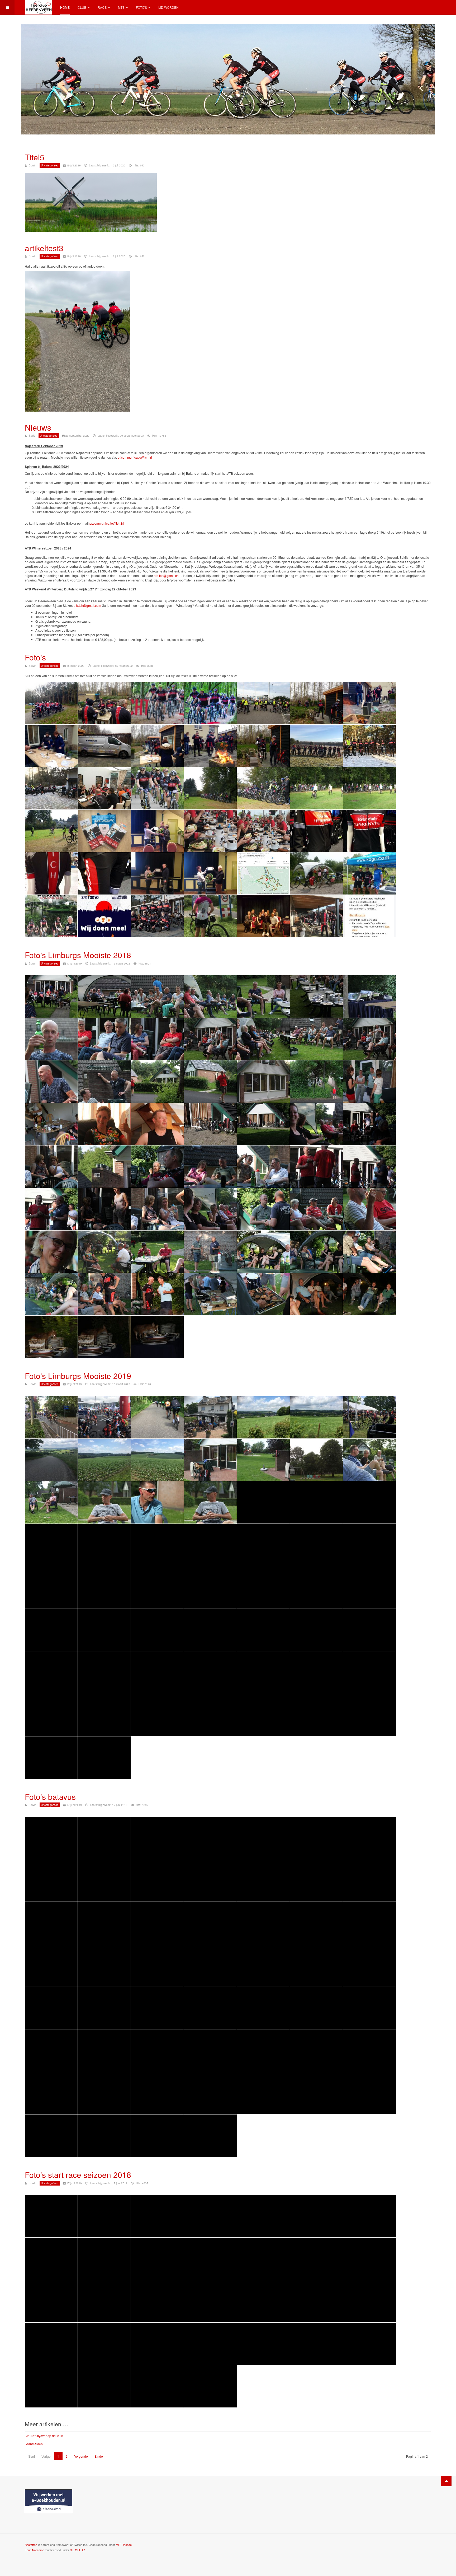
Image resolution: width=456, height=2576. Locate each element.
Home (65, 7)
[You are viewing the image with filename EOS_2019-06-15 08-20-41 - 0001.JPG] (210, 1630)
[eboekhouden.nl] (49, 2501)
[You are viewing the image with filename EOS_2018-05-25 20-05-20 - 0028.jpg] (157, 1039)
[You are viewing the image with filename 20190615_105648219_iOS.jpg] (263, 1417)
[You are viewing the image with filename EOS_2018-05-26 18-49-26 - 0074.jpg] (210, 1252)
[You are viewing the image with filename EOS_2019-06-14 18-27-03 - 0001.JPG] (210, 1502)
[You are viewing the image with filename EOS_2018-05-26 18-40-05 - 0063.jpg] (104, 1209)
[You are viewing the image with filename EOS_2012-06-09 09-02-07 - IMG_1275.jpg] (104, 1838)
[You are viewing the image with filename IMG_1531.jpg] (104, 2259)
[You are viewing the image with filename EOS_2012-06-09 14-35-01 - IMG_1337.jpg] (369, 2051)
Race (102, 7)
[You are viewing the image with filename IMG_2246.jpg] (263, 2344)
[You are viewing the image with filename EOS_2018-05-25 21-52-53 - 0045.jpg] (369, 1082)
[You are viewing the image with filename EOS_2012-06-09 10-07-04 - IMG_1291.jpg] (316, 1880)
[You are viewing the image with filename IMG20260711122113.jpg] (263, 831)
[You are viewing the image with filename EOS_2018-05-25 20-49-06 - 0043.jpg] (263, 1082)
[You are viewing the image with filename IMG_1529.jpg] (369, 2216)
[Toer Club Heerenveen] (39, 7)
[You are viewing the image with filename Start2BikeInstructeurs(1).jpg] (157, 916)
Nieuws (38, 427)
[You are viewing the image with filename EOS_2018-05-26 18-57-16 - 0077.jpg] (369, 1252)
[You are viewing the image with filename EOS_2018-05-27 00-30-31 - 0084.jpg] (369, 1294)
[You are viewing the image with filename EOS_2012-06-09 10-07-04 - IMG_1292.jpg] (369, 1880)
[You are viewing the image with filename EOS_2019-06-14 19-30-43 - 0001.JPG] (210, 1545)
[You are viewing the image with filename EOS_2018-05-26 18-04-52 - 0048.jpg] (104, 1124)
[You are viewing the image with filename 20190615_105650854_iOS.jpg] (316, 1417)
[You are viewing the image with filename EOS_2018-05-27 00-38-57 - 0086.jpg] (104, 1337)
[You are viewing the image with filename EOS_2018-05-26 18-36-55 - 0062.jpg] (51, 1209)
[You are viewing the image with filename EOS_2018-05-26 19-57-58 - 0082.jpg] (263, 1294)
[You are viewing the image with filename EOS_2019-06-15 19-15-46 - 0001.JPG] (369, 1673)
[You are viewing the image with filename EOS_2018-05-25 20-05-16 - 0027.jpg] (104, 1039)
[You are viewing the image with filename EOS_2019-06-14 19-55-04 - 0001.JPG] (104, 1587)
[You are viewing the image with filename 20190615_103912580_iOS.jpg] (210, 1417)
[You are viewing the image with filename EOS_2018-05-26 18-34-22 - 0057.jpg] (157, 1167)
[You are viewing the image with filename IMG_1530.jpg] (51, 2259)
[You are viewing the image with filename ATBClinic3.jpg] (104, 788)
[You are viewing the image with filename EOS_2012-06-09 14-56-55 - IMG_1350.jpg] (369, 2093)
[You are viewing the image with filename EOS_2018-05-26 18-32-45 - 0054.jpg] (369, 1124)
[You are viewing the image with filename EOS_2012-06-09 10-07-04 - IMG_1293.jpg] (51, 1923)
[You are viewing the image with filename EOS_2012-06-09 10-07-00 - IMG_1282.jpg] (316, 1838)
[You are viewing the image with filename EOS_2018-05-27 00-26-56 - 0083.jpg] (316, 1294)
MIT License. (124, 2545)
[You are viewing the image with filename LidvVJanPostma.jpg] (157, 873)
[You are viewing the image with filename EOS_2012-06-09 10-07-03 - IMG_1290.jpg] (263, 1880)
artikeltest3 (44, 248)
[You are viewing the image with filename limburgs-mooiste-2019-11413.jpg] (316, 1715)
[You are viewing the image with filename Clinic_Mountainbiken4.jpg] (369, 788)
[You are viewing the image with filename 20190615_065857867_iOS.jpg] (51, 1417)
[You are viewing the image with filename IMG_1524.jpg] (210, 2216)
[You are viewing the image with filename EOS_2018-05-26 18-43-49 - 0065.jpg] (210, 1209)
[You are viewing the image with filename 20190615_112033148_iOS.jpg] (51, 1460)
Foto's (141, 7)
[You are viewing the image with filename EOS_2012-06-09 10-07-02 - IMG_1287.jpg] (157, 1880)
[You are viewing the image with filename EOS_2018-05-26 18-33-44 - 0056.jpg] (104, 1167)
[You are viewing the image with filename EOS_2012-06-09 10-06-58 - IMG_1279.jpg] (263, 1838)
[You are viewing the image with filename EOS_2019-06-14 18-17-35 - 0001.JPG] (316, 1460)
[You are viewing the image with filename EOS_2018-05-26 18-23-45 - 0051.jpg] (210, 1124)
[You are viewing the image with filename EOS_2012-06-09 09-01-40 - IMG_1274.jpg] (51, 1838)
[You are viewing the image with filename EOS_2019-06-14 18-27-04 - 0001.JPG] (263, 1502)
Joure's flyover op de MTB (45, 2436)
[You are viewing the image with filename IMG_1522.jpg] (104, 2216)
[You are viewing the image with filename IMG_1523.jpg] (157, 2216)
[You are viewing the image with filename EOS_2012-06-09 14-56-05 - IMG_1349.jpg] (316, 2093)
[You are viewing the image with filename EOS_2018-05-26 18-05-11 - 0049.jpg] (157, 1124)
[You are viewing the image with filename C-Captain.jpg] (157, 788)
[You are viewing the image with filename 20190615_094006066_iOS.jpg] (157, 1417)
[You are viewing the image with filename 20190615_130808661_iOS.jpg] (157, 1460)
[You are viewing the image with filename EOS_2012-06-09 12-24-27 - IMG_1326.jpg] (51, 2051)
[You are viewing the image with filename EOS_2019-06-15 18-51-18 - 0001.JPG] (263, 1630)
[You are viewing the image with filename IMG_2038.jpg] (263, 2259)
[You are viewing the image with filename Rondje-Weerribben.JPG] (51, 916)
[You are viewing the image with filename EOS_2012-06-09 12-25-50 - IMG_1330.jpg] (104, 2051)
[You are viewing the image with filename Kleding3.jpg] (51, 873)
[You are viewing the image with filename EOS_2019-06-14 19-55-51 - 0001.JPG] (104, 1630)
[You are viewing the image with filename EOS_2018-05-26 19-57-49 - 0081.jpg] (210, 1294)
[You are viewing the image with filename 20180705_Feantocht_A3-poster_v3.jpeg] (210, 703)
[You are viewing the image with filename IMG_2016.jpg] (210, 2259)
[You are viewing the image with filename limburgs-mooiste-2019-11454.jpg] (104, 1758)
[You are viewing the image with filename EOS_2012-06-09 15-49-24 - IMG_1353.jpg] (104, 2136)
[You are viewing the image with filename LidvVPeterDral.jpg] (210, 873)
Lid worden (168, 7)
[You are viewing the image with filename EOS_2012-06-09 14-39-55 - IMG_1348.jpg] (263, 2093)
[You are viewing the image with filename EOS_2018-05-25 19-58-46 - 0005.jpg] (157, 996)
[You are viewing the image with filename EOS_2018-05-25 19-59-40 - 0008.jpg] (316, 996)
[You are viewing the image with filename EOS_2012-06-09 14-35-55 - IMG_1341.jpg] (51, 2093)
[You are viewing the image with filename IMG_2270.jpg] (51, 2386)
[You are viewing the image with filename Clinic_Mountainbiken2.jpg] (263, 788)
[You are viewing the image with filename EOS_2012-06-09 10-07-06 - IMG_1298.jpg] (263, 1923)
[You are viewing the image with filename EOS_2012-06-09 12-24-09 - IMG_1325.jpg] (369, 2008)
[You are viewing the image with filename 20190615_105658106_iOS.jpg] (369, 1417)
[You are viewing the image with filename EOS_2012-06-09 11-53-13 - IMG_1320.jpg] (210, 2008)
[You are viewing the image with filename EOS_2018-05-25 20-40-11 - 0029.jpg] (210, 1039)
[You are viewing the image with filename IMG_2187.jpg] (157, 2344)
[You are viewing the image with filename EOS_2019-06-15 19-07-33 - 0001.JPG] (369, 1630)
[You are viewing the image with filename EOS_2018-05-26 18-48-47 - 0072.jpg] (104, 1252)
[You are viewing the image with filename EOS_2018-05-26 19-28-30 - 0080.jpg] (157, 1294)
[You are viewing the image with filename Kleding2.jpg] (369, 831)
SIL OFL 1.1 (78, 2550)
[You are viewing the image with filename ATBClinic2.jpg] (51, 788)
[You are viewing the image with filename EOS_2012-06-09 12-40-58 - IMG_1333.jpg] (263, 2051)
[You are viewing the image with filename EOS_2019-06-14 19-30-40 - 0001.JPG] (157, 1545)
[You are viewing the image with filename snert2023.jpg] (316, 916)
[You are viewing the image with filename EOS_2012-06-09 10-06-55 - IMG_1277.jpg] (210, 1838)
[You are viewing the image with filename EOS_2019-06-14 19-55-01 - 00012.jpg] (51, 1587)
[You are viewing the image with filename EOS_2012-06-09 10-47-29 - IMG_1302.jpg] (51, 1965)
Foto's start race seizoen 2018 (78, 2175)
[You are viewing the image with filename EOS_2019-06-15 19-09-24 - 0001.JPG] (104, 1673)
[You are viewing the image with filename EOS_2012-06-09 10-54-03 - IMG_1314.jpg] (51, 2008)
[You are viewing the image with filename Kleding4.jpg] (104, 873)
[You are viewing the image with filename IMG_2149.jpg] (210, 2301)
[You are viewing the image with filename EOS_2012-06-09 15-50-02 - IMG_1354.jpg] (157, 2136)
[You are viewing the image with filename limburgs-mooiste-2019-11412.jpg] (263, 1715)
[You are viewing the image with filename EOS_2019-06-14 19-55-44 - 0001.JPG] (51, 1630)
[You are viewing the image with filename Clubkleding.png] (104, 831)
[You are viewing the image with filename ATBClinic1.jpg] (369, 746)
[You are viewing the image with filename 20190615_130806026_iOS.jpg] (104, 1460)
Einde (99, 2456)
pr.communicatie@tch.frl (135, 457)
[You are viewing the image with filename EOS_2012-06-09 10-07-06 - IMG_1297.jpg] (210, 1923)
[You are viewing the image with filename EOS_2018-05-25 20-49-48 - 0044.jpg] (316, 1082)
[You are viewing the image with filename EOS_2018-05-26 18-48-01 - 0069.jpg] (51, 1252)
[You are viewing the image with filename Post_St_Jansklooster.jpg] (316, 873)
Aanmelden (34, 2444)
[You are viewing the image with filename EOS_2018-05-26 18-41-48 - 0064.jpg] (157, 1209)
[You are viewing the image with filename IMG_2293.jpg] (157, 2386)
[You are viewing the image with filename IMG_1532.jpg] (157, 2259)
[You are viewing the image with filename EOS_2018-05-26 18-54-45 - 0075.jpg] (263, 1252)
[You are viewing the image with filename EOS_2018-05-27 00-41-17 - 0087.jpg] (157, 1337)
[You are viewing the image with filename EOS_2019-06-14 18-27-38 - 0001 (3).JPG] (369, 1502)
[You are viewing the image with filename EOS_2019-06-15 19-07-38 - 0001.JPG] (51, 1673)
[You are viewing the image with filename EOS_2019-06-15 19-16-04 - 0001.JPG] (51, 1715)
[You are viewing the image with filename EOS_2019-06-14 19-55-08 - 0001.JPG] (157, 1587)
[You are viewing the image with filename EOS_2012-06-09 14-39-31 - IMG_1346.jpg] (157, 2093)
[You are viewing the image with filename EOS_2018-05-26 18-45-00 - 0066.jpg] (263, 1209)
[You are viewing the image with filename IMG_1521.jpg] (51, 2216)
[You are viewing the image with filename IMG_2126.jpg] (369, 2259)
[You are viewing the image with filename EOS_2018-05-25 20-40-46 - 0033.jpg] (369, 1039)
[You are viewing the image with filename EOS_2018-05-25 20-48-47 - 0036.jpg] (157, 1082)
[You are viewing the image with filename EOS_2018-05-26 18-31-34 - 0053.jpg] (316, 1124)
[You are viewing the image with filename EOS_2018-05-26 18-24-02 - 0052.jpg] (263, 1124)
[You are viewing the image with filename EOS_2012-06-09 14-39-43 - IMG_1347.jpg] (210, 2093)
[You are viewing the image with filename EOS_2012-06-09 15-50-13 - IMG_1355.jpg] (210, 2136)
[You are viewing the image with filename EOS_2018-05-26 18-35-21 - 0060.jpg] (316, 1167)
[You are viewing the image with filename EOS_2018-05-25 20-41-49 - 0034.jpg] (51, 1082)
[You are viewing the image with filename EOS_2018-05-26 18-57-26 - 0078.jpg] (51, 1294)
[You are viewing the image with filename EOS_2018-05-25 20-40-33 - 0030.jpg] (263, 1039)
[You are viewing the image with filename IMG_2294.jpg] (210, 2386)
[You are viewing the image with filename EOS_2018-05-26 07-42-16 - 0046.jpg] (51, 1124)
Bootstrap (31, 2545)
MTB (121, 7)
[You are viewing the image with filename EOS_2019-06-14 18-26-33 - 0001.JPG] (51, 1502)
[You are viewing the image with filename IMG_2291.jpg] (104, 2386)
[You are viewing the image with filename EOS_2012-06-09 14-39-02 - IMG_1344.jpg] (104, 2093)
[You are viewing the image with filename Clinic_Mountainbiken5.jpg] (51, 831)
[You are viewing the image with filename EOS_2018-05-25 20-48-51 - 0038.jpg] (210, 1082)
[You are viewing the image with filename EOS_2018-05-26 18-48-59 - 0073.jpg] (157, 1252)
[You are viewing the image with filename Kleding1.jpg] (316, 831)
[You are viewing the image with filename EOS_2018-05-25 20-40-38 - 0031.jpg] (316, 1039)
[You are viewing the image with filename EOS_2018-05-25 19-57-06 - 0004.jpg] (104, 996)
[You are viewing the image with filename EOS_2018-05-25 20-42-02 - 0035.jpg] (104, 1082)
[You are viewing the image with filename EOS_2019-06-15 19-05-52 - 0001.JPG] (316, 1630)
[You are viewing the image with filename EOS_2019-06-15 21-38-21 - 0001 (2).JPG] (210, 1715)
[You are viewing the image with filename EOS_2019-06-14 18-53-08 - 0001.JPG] (104, 1545)
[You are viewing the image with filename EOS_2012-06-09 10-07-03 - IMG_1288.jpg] (210, 1880)
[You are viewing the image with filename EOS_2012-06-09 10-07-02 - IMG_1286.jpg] (104, 1880)
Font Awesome (34, 2550)
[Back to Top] (446, 2481)
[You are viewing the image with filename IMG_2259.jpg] (369, 2344)
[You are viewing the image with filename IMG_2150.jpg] (263, 2301)
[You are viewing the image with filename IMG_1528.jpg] (316, 2216)
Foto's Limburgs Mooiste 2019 (78, 1376)
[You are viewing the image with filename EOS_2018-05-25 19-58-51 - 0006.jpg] (210, 996)
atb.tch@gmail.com (168, 576)
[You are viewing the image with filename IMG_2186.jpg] (104, 2344)
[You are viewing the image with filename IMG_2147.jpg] (104, 2301)
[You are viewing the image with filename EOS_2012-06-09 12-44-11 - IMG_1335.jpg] (316, 2051)
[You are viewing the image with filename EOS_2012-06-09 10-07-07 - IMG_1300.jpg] (316, 1923)
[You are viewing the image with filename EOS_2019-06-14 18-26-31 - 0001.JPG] (369, 1460)
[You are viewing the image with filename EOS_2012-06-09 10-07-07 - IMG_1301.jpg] (369, 1923)
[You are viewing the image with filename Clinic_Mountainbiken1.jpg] (210, 788)
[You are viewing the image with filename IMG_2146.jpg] (51, 2301)
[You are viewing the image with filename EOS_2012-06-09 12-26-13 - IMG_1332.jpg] (210, 2051)
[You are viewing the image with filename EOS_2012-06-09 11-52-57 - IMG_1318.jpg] (157, 2008)
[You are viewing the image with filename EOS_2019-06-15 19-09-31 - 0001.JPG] (210, 1673)
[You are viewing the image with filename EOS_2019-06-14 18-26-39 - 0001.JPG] (157, 1502)
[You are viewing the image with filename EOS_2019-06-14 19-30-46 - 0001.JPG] (263, 1545)
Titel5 (35, 157)
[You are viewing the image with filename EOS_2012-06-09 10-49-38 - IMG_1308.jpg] (263, 1965)
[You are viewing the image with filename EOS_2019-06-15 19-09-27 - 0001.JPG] (157, 1673)
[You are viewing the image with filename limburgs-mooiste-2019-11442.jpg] (51, 1758)
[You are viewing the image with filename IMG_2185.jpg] (51, 2344)
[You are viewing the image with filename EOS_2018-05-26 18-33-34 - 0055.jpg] (51, 1167)
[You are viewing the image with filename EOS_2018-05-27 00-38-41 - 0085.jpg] (51, 1337)
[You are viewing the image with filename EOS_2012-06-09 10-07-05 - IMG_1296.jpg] (157, 1923)
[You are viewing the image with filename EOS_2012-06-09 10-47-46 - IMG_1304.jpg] (157, 1965)
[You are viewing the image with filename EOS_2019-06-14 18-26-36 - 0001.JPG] (104, 1502)
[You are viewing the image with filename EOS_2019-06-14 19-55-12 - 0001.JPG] (210, 1587)
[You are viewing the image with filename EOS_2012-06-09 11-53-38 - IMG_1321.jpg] (263, 2008)
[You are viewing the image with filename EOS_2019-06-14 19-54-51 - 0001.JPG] (369, 1545)
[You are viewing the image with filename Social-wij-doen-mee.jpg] (104, 916)
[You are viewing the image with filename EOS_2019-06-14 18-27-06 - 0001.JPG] (316, 1502)
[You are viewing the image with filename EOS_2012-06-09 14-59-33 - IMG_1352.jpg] (51, 2136)
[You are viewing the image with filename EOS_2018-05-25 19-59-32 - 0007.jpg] (263, 996)
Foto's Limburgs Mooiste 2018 (78, 955)
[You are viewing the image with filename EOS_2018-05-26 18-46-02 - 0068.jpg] (369, 1209)
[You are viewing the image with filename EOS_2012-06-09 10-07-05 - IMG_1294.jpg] (104, 1923)
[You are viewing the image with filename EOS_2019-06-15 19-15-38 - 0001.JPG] (263, 1673)
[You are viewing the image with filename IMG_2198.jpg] (210, 2344)
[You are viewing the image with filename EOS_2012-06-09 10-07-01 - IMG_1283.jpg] (369, 1838)
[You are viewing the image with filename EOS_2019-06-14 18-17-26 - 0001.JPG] (210, 1460)
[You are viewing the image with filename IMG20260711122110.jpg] (210, 831)
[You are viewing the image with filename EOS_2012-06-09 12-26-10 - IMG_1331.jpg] (157, 2051)
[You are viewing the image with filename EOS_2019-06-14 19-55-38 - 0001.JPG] (369, 1587)
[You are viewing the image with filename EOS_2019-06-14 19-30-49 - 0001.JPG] (316, 1545)
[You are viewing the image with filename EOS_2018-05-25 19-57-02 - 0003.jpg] (51, 996)
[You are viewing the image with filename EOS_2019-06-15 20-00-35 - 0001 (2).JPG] (157, 1715)
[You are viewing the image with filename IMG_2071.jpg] (316, 2259)
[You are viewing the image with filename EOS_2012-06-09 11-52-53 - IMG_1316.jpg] (104, 2008)
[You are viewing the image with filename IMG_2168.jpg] (369, 2301)
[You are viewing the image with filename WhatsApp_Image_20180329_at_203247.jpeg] (263, 916)
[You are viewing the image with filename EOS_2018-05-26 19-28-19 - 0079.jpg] (104, 1294)
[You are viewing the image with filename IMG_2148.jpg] (157, 2301)
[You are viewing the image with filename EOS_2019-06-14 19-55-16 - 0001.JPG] (263, 1587)
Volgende (81, 2456)
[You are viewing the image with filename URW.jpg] (210, 916)
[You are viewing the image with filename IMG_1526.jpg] (263, 2216)
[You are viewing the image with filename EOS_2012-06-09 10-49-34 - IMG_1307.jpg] (210, 1965)
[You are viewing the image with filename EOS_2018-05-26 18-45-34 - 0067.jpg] (316, 1209)
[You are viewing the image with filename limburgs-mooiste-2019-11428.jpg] (369, 1715)
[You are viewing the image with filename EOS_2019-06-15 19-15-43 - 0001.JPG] (316, 1673)
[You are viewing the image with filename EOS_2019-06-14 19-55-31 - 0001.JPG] (316, 1587)
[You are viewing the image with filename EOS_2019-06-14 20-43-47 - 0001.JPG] (157, 1630)
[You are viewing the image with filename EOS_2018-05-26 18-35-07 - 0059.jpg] (263, 1167)
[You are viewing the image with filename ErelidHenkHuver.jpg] (157, 831)
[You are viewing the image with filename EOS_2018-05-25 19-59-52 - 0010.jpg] (51, 1039)
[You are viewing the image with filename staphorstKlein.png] (369, 916)
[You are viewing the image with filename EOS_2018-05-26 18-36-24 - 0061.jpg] (369, 1167)
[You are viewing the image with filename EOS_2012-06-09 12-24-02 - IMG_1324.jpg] (316, 2008)
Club (82, 7)
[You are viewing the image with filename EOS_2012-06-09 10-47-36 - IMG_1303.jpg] (104, 1965)
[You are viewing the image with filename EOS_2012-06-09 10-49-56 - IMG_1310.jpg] (316, 1965)
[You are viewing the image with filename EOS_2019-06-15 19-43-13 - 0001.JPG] (104, 1715)
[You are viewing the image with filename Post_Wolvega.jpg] (369, 873)
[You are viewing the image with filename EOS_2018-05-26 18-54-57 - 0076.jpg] (316, 1252)
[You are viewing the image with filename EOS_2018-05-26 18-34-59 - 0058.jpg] (210, 1167)
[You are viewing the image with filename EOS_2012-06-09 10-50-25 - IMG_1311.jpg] (369, 1965)
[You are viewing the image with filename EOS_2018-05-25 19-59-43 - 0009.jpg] (369, 996)
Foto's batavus (50, 1797)
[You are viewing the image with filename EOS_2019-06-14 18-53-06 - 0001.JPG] (51, 1545)
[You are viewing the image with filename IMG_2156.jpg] (316, 2301)
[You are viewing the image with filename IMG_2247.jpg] (316, 2344)
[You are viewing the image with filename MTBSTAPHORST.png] (263, 873)
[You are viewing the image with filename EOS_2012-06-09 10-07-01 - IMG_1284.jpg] (51, 1880)
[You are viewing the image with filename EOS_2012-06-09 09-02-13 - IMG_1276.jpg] (157, 1838)
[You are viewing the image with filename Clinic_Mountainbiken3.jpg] (316, 788)
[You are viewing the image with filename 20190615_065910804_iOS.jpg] (104, 1417)
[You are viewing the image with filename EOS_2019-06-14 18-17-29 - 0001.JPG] (263, 1460)
